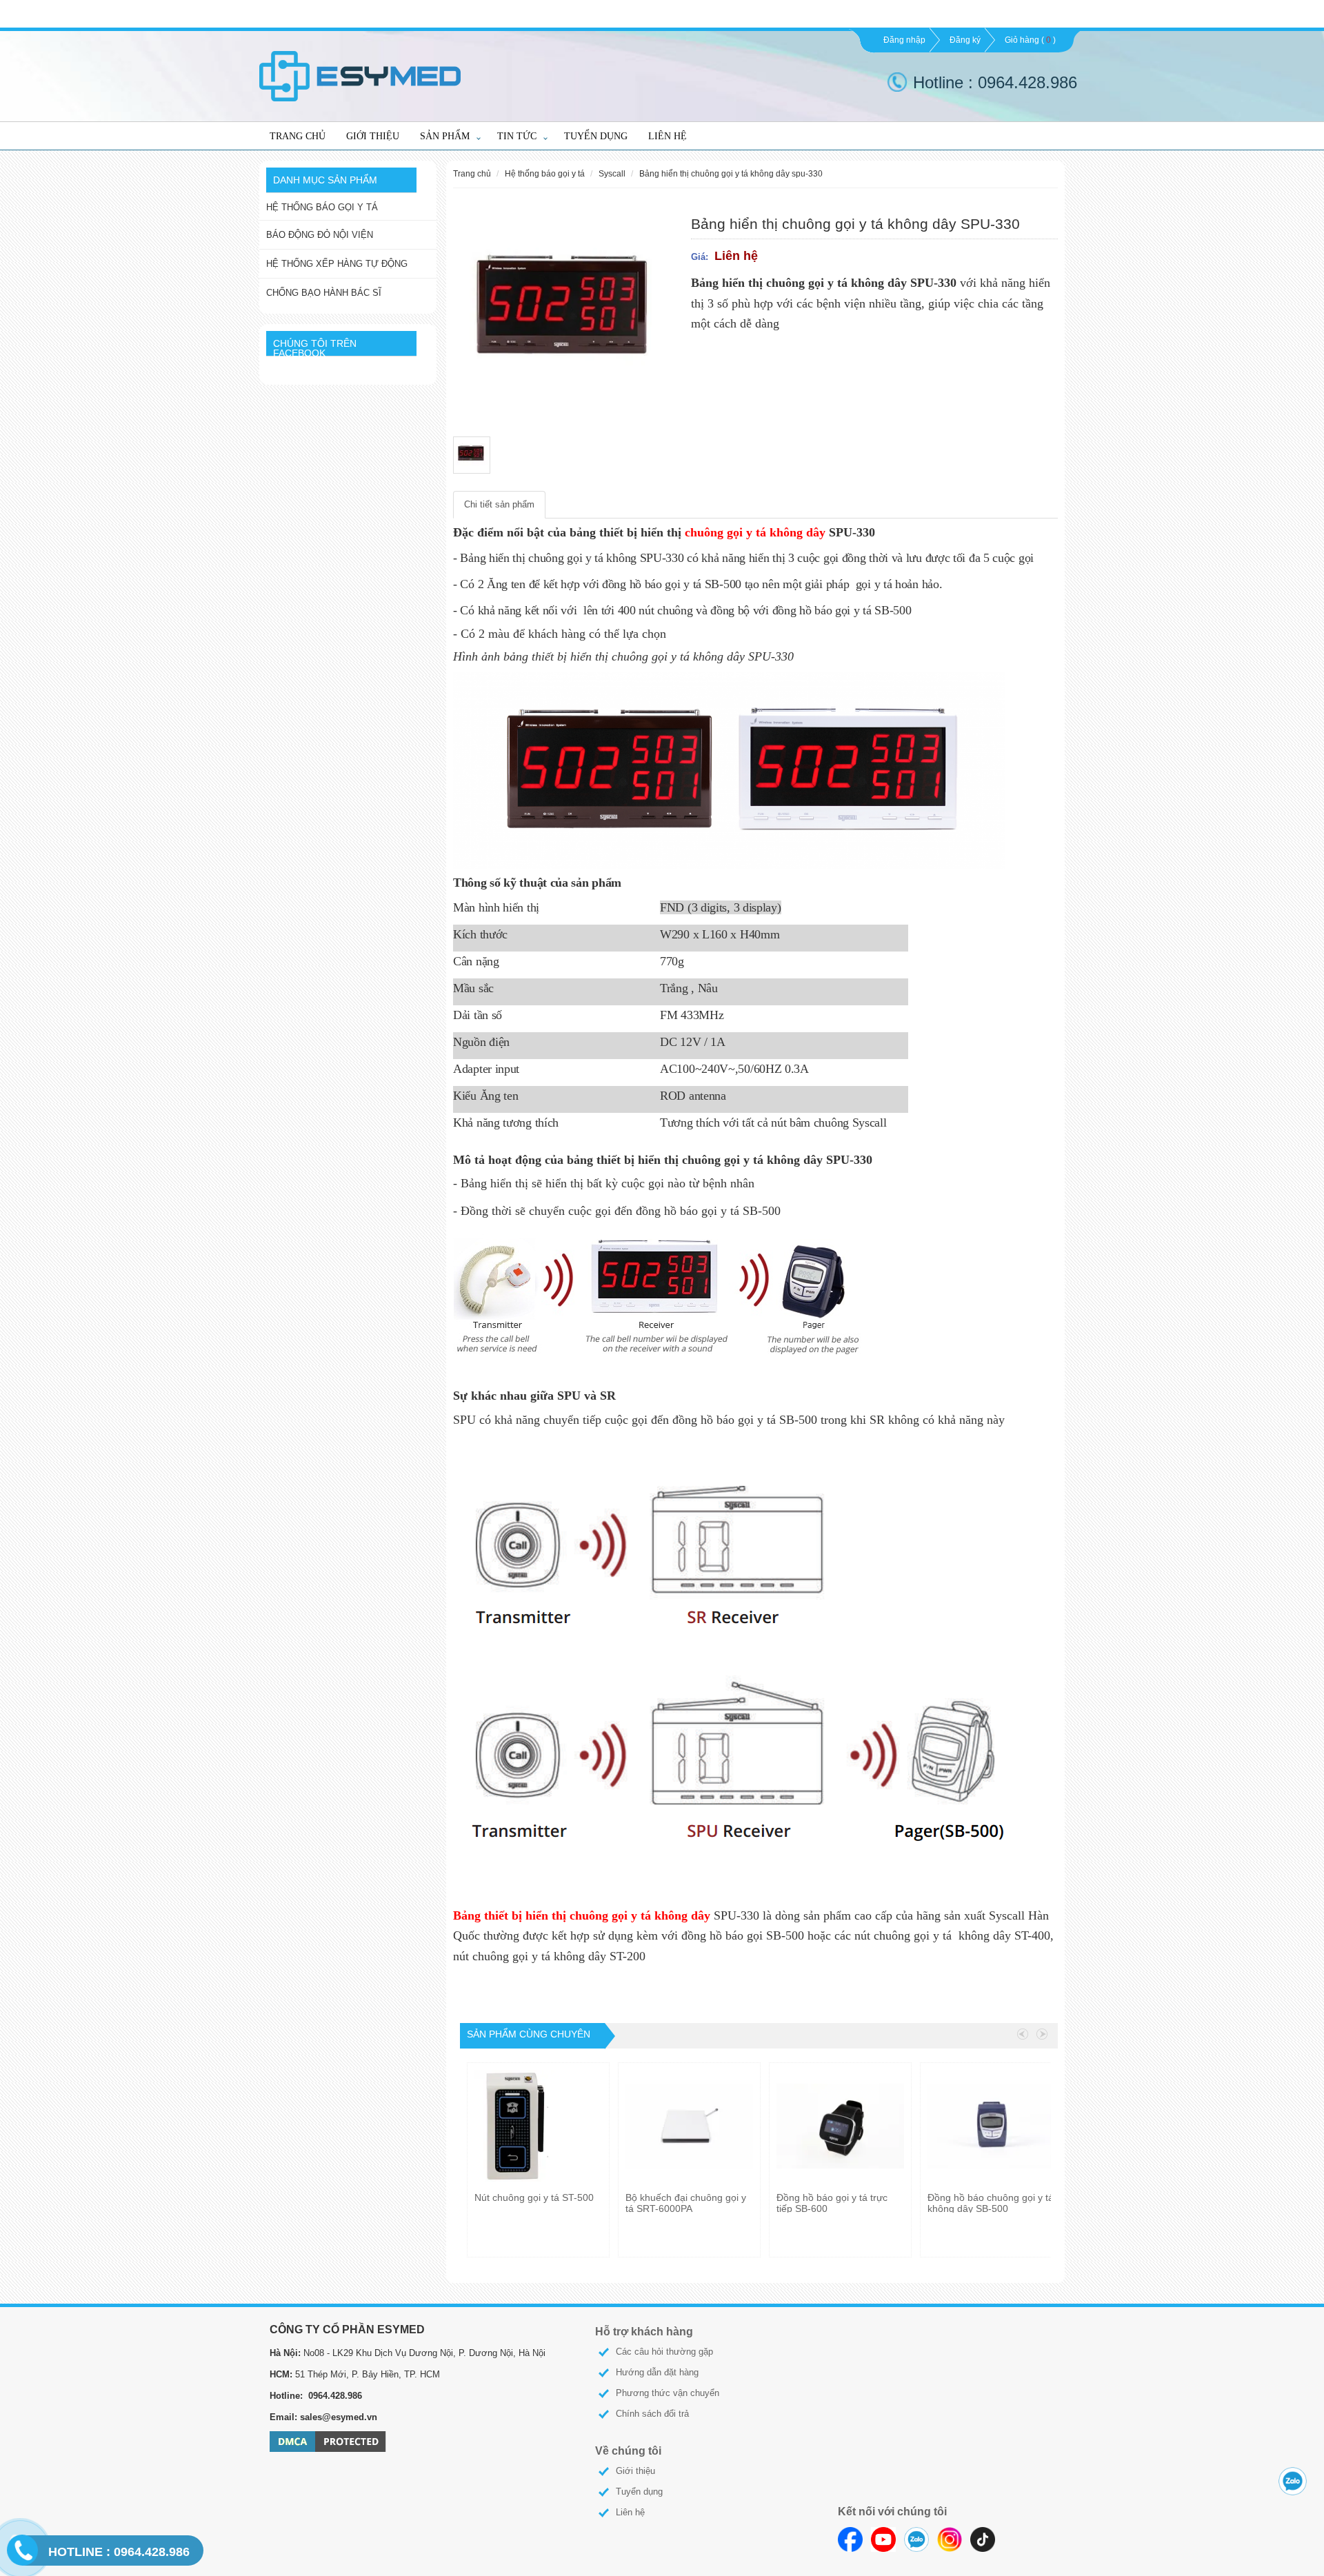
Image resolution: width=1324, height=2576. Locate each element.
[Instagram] (950, 2539)
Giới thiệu (373, 136)
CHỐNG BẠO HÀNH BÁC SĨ (324, 293)
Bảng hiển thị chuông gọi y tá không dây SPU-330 (731, 173)
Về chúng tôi (628, 2451)
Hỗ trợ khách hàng (644, 2332)
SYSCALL (612, 173)
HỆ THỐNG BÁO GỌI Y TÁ (322, 207)
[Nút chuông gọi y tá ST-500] (536, 2126)
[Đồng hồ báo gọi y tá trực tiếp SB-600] (840, 2126)
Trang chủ (298, 136)
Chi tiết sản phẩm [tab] (499, 504)
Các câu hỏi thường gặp (664, 2352)
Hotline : (945, 82)
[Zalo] (916, 2539)
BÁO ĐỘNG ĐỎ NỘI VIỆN (320, 235)
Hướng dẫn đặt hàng (657, 2372)
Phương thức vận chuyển (668, 2393)
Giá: (700, 257)
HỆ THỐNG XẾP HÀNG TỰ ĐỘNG (337, 264)
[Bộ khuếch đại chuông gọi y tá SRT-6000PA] (689, 2126)
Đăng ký (965, 40)
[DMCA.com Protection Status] (328, 2441)
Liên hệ (668, 136)
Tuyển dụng (596, 136)
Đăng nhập (904, 40)
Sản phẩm (445, 136)
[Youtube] (883, 2539)
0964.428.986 (119, 2552)
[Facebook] (850, 2539)
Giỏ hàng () (1030, 40)
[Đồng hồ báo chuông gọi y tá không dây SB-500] (991, 2126)
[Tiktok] (983, 2539)
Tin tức (517, 136)
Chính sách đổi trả (652, 2414)
